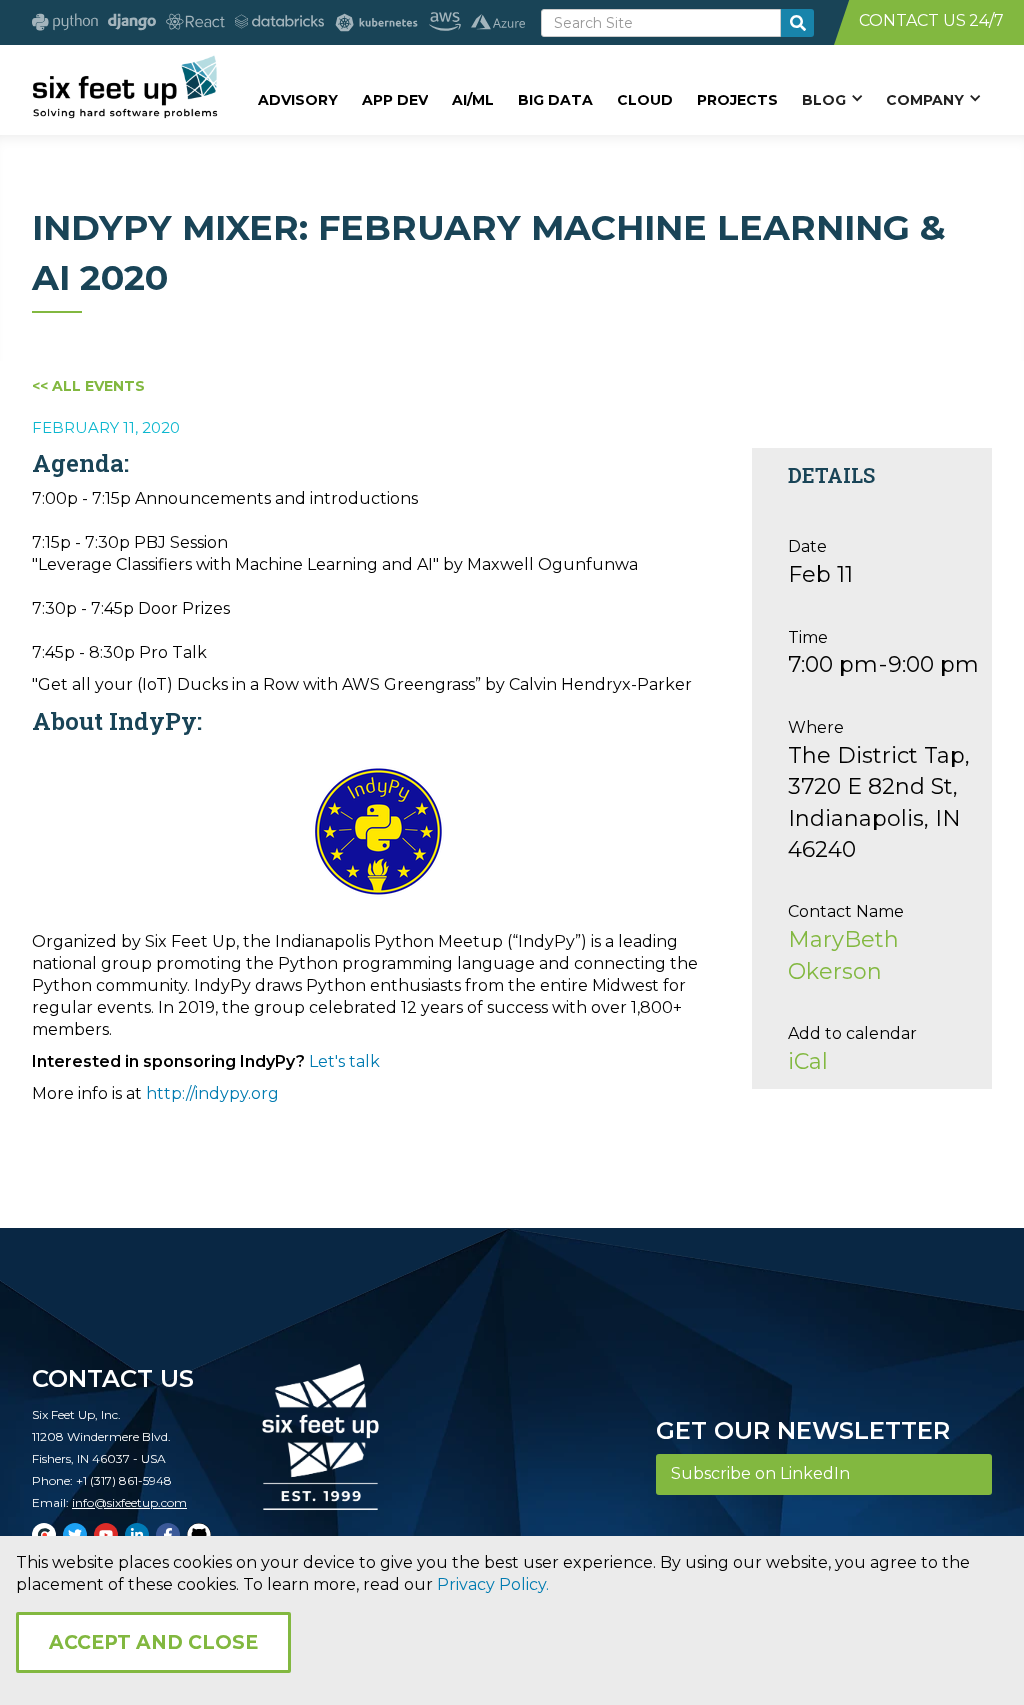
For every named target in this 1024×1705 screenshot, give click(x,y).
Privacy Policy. (493, 1584)
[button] (832, 99)
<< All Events (88, 386)
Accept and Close (153, 1642)
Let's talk (344, 1061)
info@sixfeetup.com (129, 1502)
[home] (124, 87)
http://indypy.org (212, 1093)
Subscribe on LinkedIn (760, 1473)
